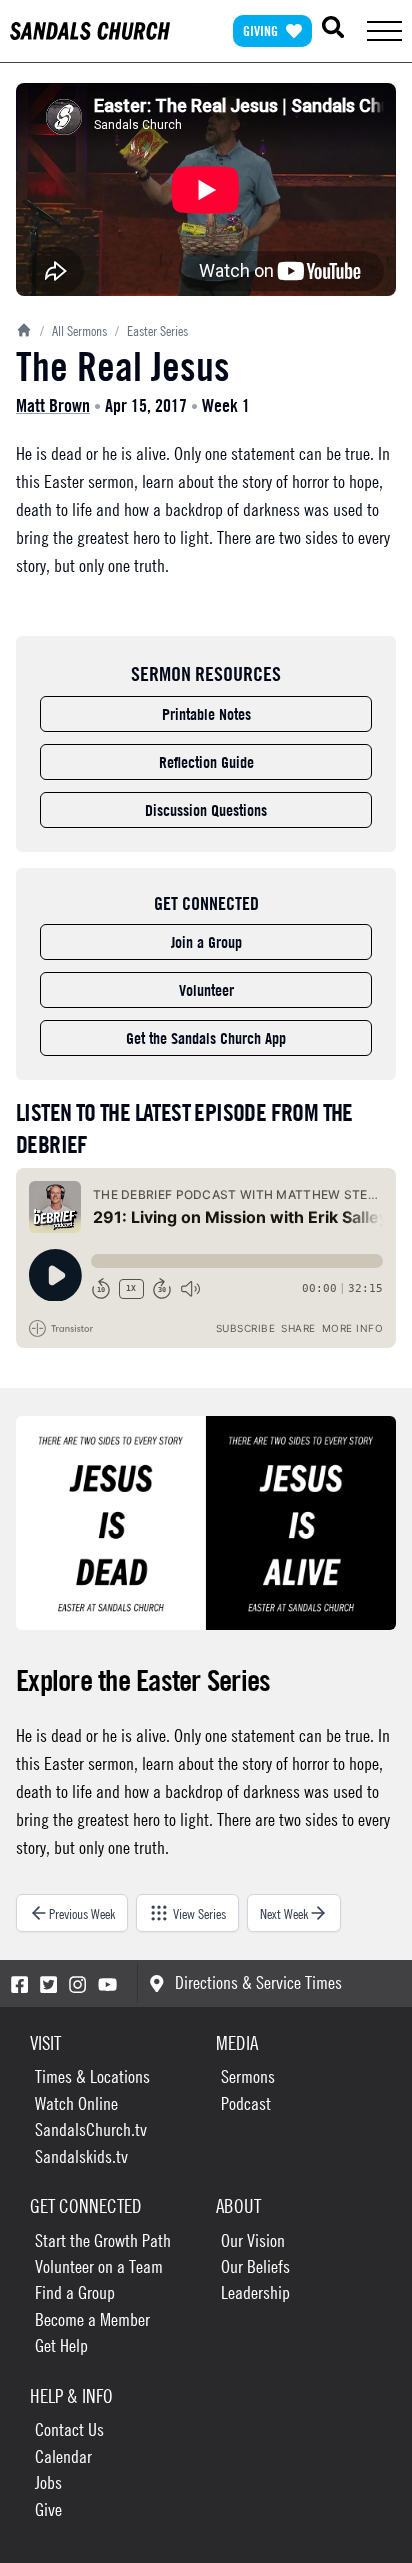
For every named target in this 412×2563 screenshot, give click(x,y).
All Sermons (73, 330)
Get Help (61, 2345)
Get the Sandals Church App (206, 1038)
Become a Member (92, 2319)
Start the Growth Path (103, 2240)
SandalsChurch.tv (91, 2129)
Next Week (284, 1913)
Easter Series (151, 330)
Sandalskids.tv (81, 2156)
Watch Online (76, 2103)
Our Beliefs (255, 2266)
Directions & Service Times (258, 1982)
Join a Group (206, 942)
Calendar (63, 2456)
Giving (260, 30)
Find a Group (75, 2292)
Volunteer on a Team (99, 2266)
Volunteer (206, 990)
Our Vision (253, 2240)
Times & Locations (92, 2076)
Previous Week (82, 1913)
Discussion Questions (206, 810)
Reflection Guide (206, 762)
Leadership (255, 2292)
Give (48, 2509)
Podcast (246, 2103)
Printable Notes (206, 714)
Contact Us (69, 2429)
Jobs (48, 2482)
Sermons (248, 2076)
